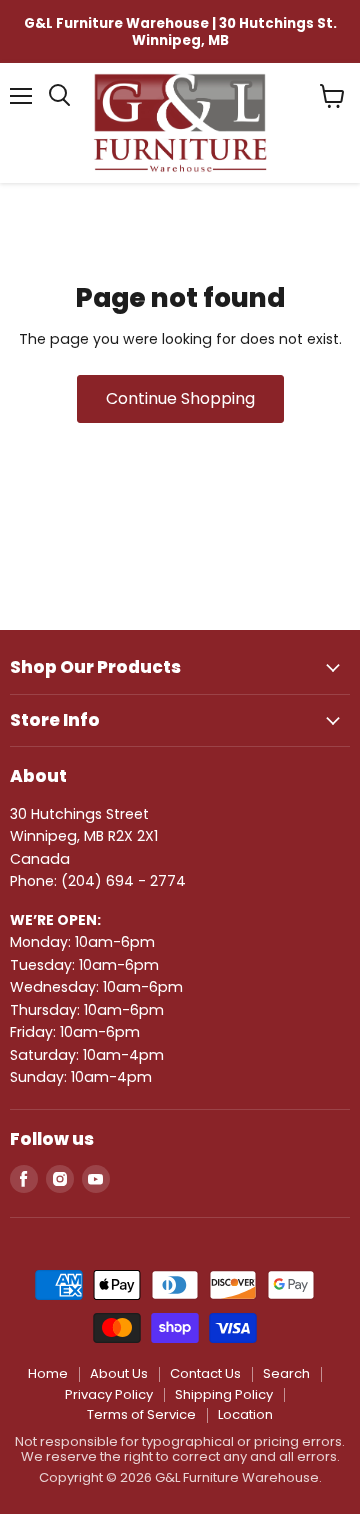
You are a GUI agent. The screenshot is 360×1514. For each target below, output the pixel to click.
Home (48, 1373)
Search (286, 1373)
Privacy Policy (109, 1394)
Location (245, 1414)
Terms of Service (141, 1414)
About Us (119, 1373)
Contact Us (205, 1373)
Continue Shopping (180, 398)
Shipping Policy (224, 1394)
